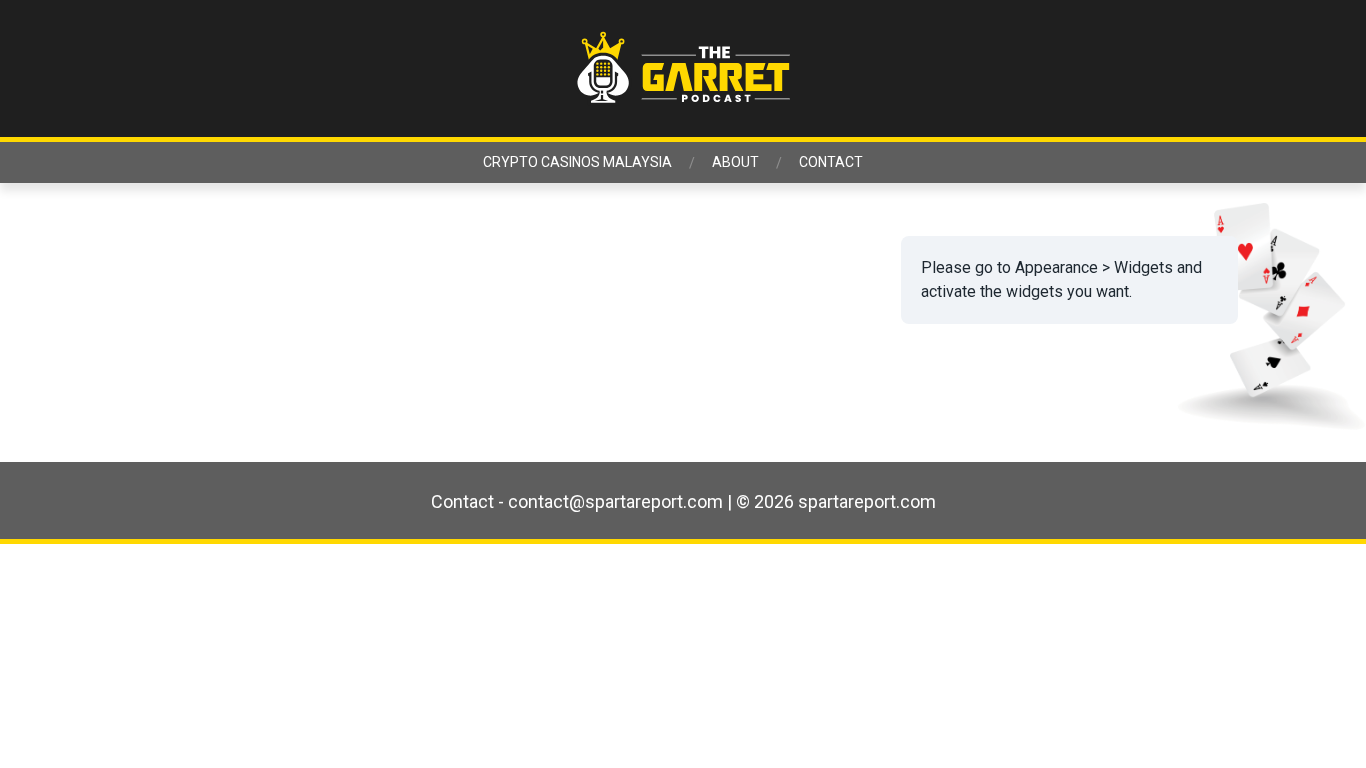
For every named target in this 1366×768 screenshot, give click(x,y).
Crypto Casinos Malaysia (577, 162)
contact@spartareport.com (615, 501)
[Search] (1255, 69)
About (735, 162)
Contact (831, 162)
